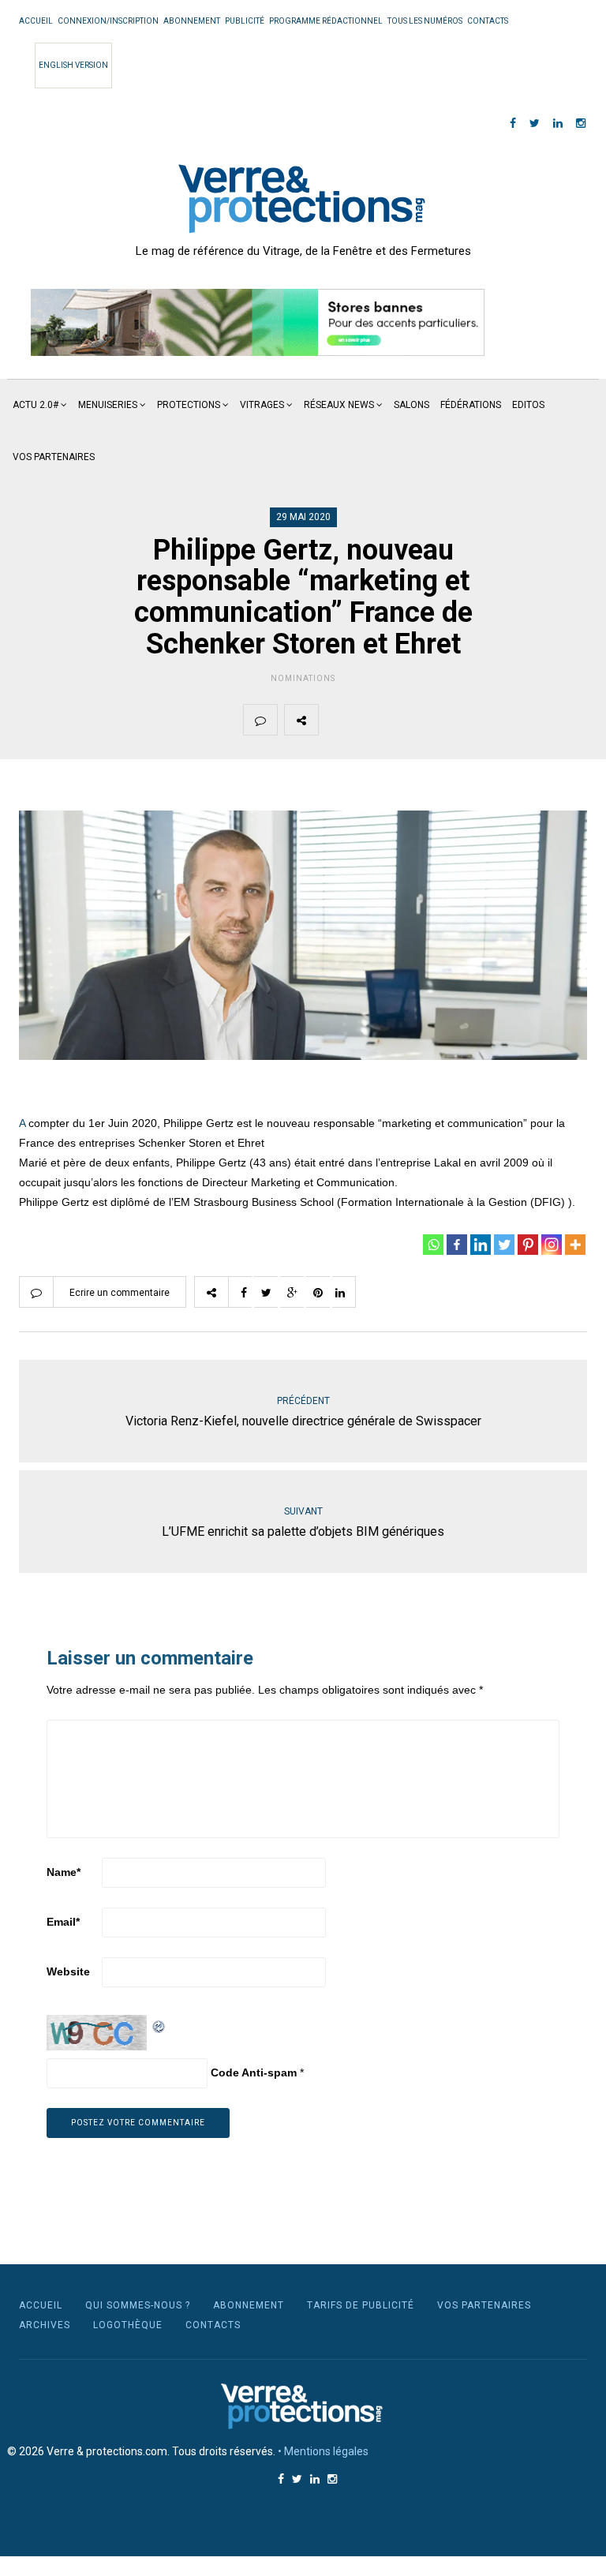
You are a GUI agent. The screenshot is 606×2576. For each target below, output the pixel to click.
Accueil (36, 21)
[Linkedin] (481, 1245)
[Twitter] (504, 1245)
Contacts (488, 21)
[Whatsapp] (433, 1245)
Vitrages (262, 405)
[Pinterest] (528, 1245)
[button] (258, 323)
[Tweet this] (372, 720)
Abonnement (192, 21)
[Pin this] (447, 720)
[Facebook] (457, 1245)
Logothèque (128, 2325)
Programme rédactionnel (326, 21)
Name (64, 1872)
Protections (189, 405)
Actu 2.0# (36, 405)
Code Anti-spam (254, 2072)
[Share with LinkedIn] (484, 720)
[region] (258, 323)
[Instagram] (552, 1245)
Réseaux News (339, 405)
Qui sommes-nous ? (138, 2305)
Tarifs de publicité (361, 2305)
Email (63, 1922)
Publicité (245, 21)
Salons (411, 405)
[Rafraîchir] (159, 2024)
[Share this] (335, 720)
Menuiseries (108, 405)
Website (68, 1971)
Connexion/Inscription (108, 21)
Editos (528, 405)
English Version (73, 65)
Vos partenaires (54, 457)
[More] (575, 1245)
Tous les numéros (425, 21)
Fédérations (471, 405)
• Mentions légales (323, 2451)
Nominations (303, 678)
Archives (45, 2325)
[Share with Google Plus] (410, 720)
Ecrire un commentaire (120, 1293)
